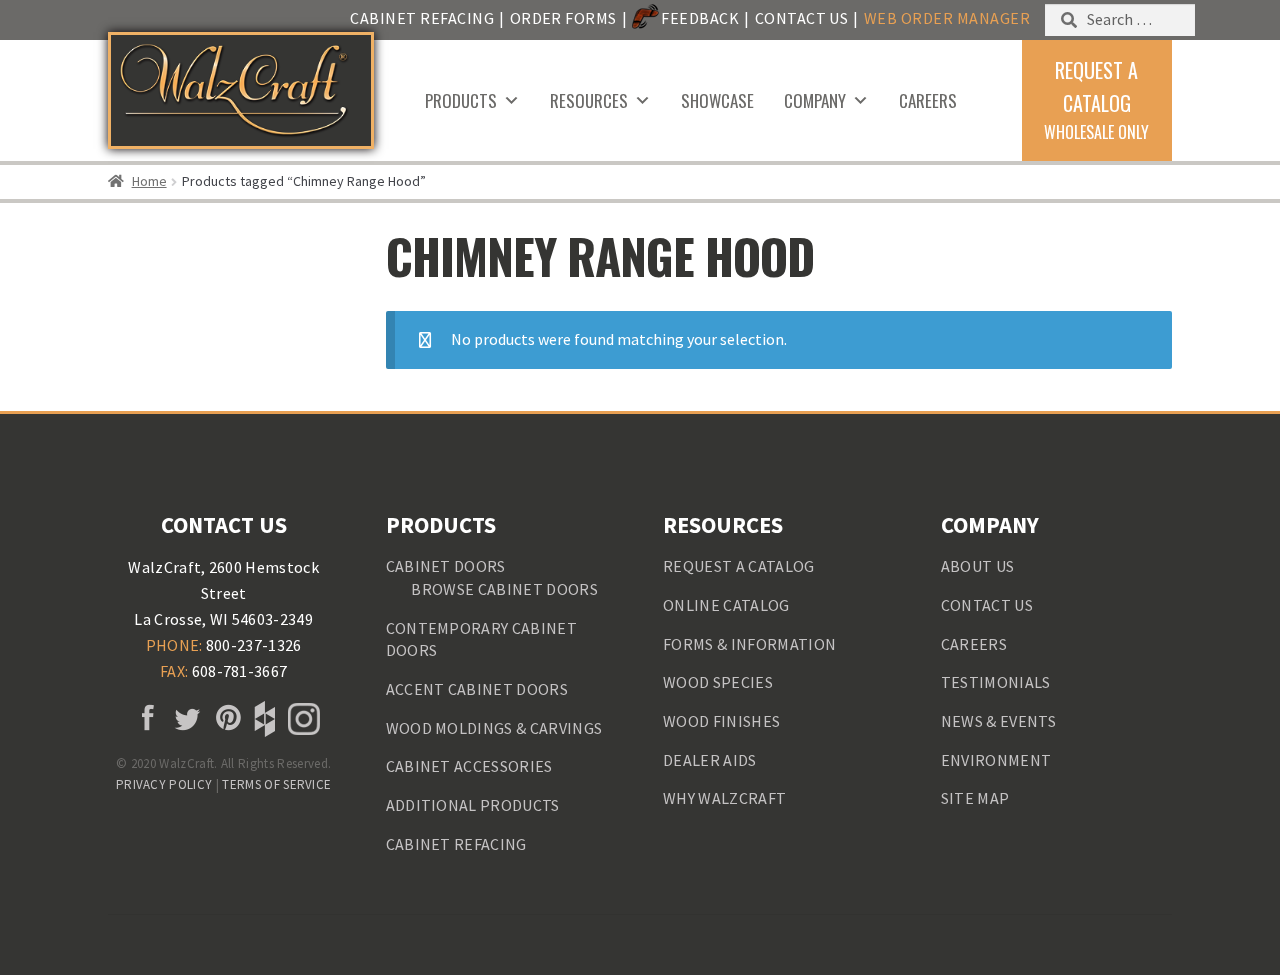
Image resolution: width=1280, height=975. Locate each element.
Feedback (700, 18)
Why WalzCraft (724, 798)
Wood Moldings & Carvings (494, 728)
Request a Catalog (738, 566)
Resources (589, 100)
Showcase (717, 100)
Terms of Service (276, 784)
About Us (978, 566)
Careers (928, 100)
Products (461, 100)
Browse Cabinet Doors (504, 589)
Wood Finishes (721, 721)
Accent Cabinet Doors (477, 689)
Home (149, 181)
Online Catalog (726, 605)
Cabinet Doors (446, 566)
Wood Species (718, 682)
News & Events (998, 721)
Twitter (184, 719)
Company (815, 100)
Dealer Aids (710, 760)
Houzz (263, 719)
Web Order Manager (947, 18)
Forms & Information (749, 644)
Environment (996, 760)
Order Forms (563, 18)
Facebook (145, 719)
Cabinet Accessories (469, 766)
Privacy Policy (164, 784)
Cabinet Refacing (422, 18)
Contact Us (802, 18)
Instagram (302, 719)
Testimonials (996, 682)
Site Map (975, 798)
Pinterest (224, 719)
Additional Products (473, 805)
